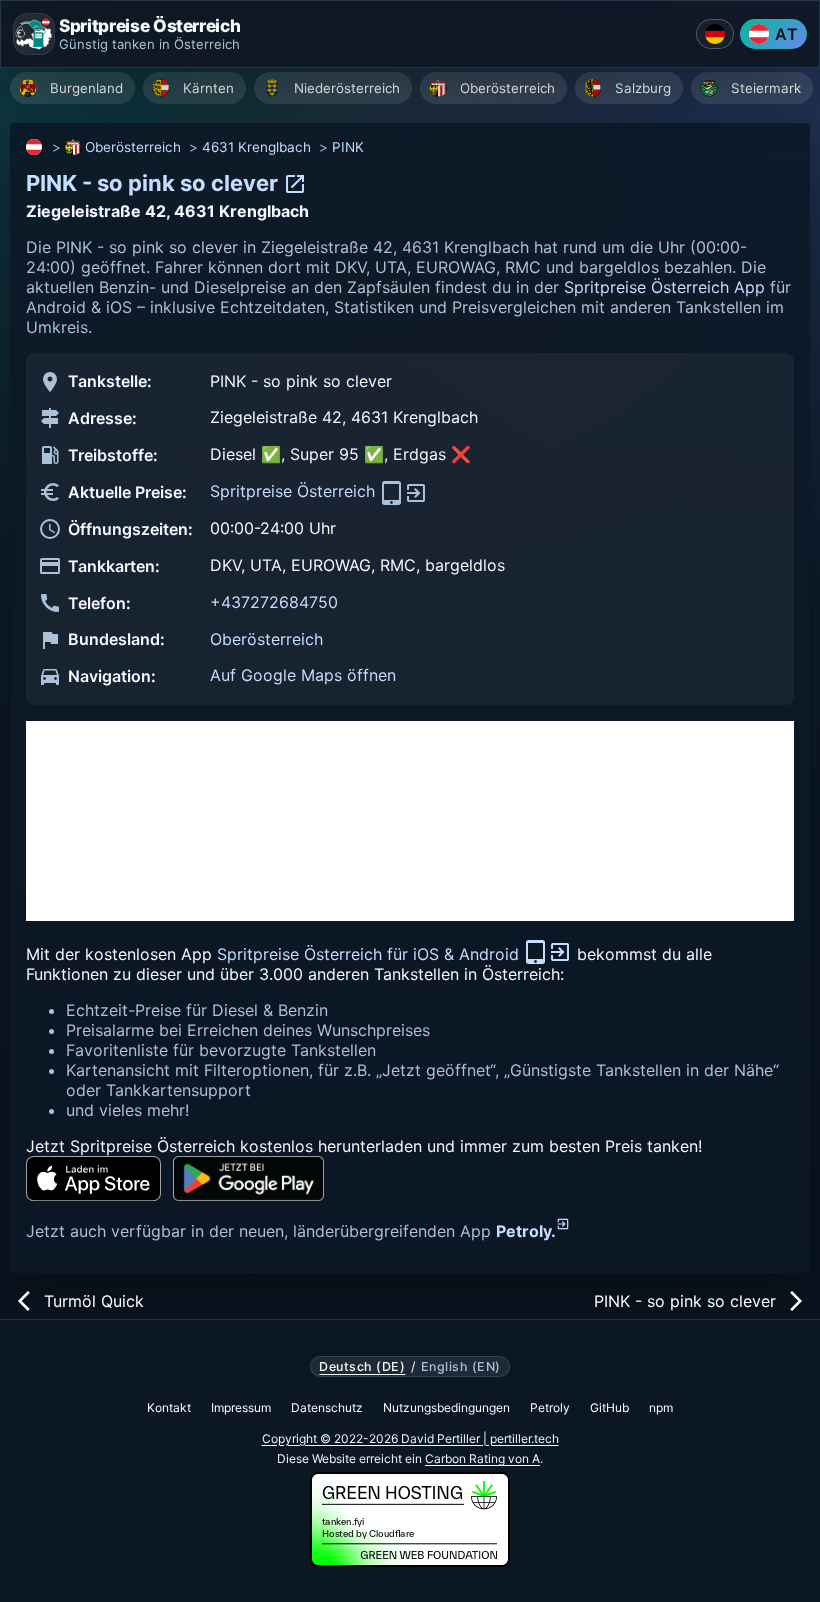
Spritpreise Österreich (295, 491)
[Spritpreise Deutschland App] (715, 34)
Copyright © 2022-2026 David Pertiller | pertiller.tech (410, 1438)
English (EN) (461, 1367)
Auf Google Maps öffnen (303, 675)
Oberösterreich (133, 147)
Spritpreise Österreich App (664, 287)
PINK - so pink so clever (154, 183)
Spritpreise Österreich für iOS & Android (370, 954)
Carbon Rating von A (482, 1458)
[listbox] (415, 90)
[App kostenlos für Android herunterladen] (248, 1178)
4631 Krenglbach (256, 147)
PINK (348, 147)
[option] (72, 88)
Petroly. (526, 1231)
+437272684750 (274, 602)
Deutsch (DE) (362, 1367)
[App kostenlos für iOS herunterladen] (93, 1178)
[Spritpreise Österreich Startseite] (34, 34)
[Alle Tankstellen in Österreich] (35, 147)
